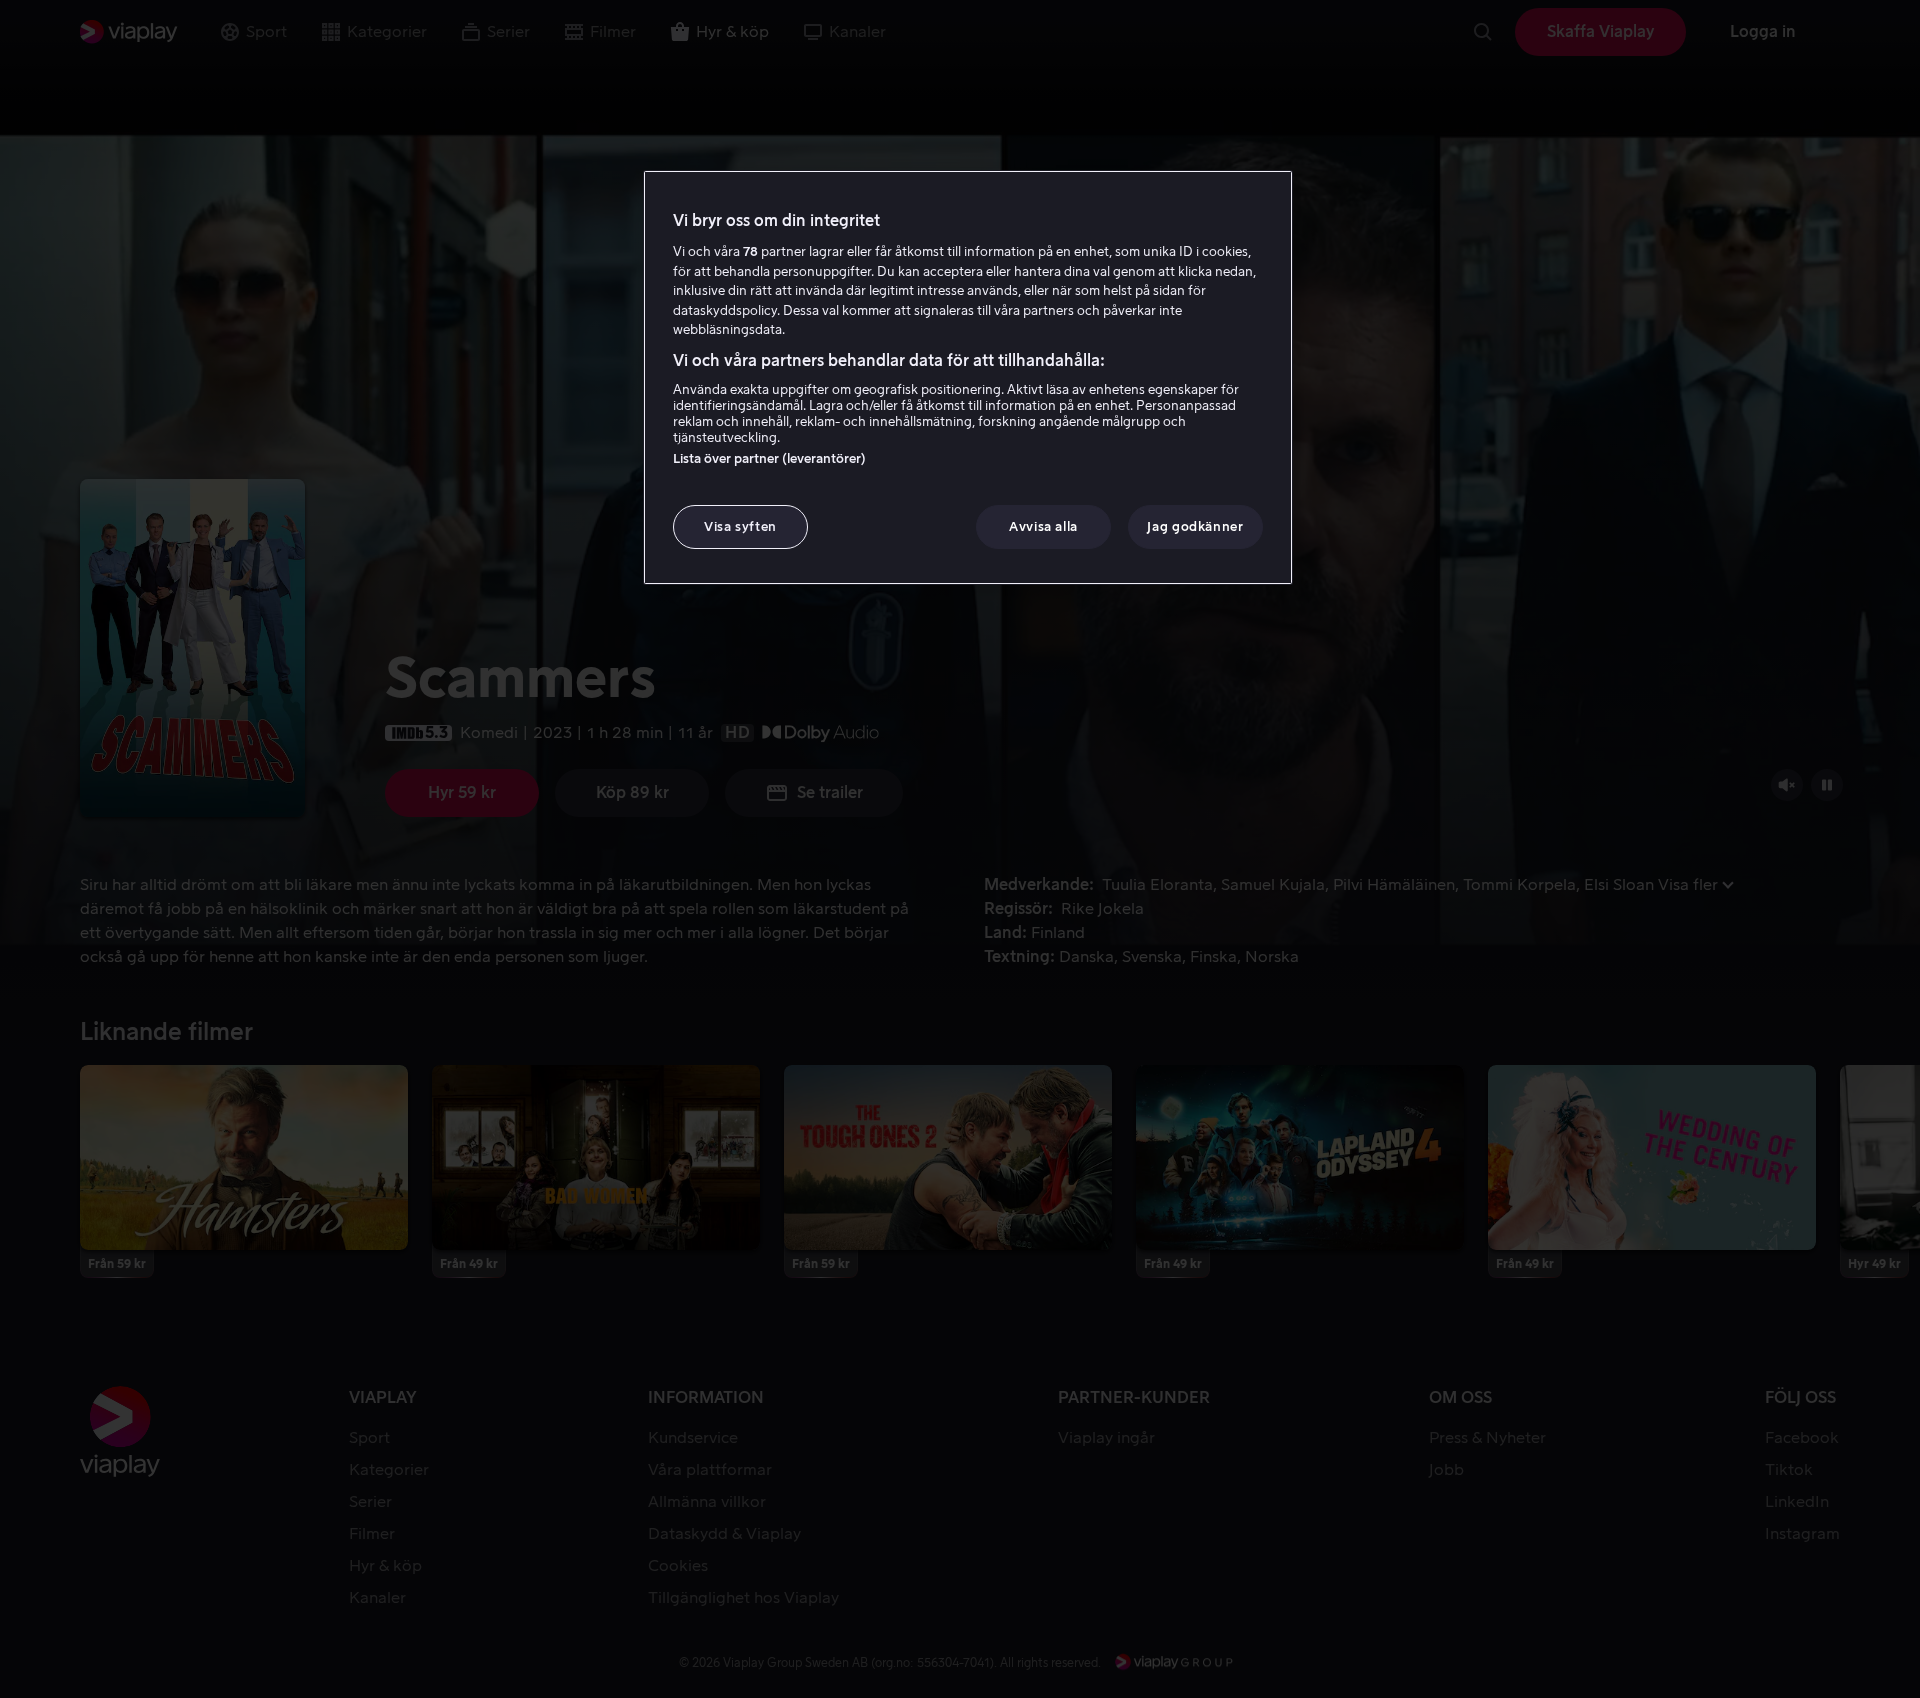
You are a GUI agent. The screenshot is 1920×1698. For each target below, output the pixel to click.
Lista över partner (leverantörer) (769, 458)
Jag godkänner (1195, 526)
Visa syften (740, 526)
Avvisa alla (1043, 526)
